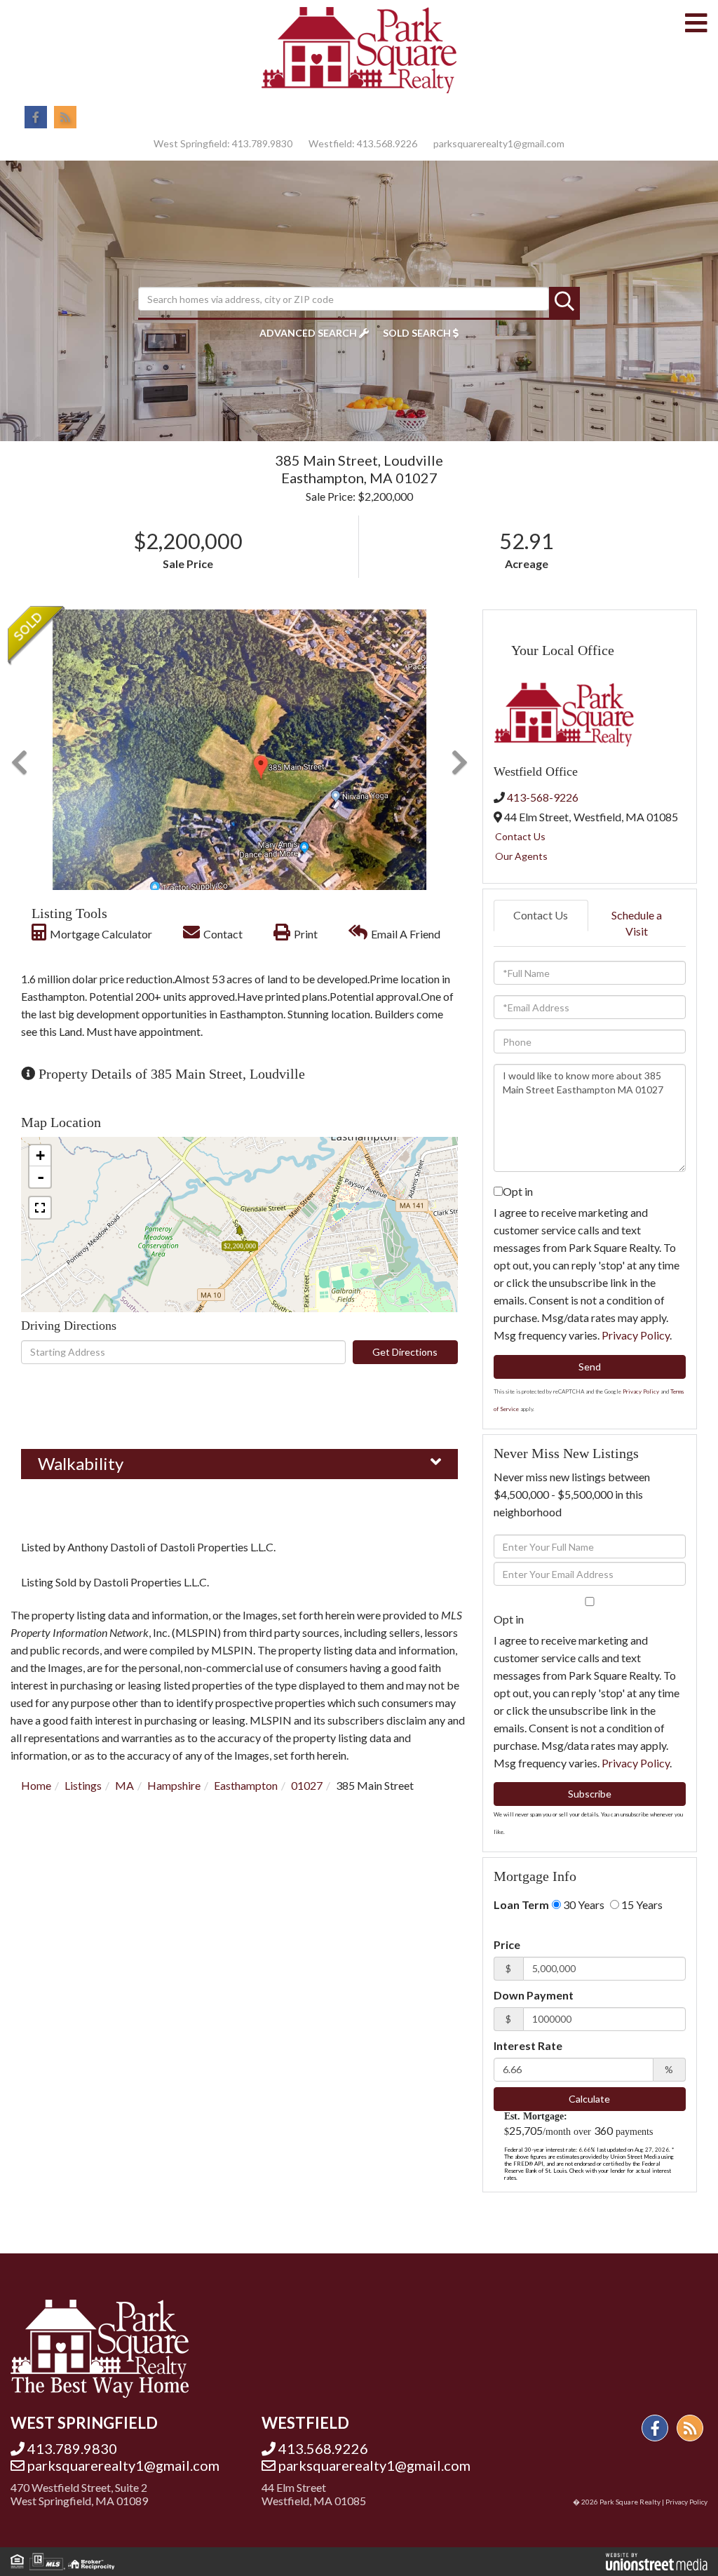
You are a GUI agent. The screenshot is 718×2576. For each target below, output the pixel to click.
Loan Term (521, 1904)
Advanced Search (308, 333)
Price (507, 1944)
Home (36, 1785)
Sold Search (417, 333)
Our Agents (521, 856)
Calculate (589, 2099)
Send (590, 1367)
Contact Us (520, 836)
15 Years (641, 1904)
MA (124, 1785)
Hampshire (174, 1785)
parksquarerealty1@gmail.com (499, 143)
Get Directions (405, 1352)
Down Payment (534, 1995)
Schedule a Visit (637, 923)
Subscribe (590, 1794)
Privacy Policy (636, 1335)
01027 (307, 1785)
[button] (564, 302)
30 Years (583, 1904)
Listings (83, 1785)
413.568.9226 (387, 143)
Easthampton (246, 1785)
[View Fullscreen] (40, 1208)
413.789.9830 (262, 143)
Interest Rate (528, 2045)
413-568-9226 (543, 797)
